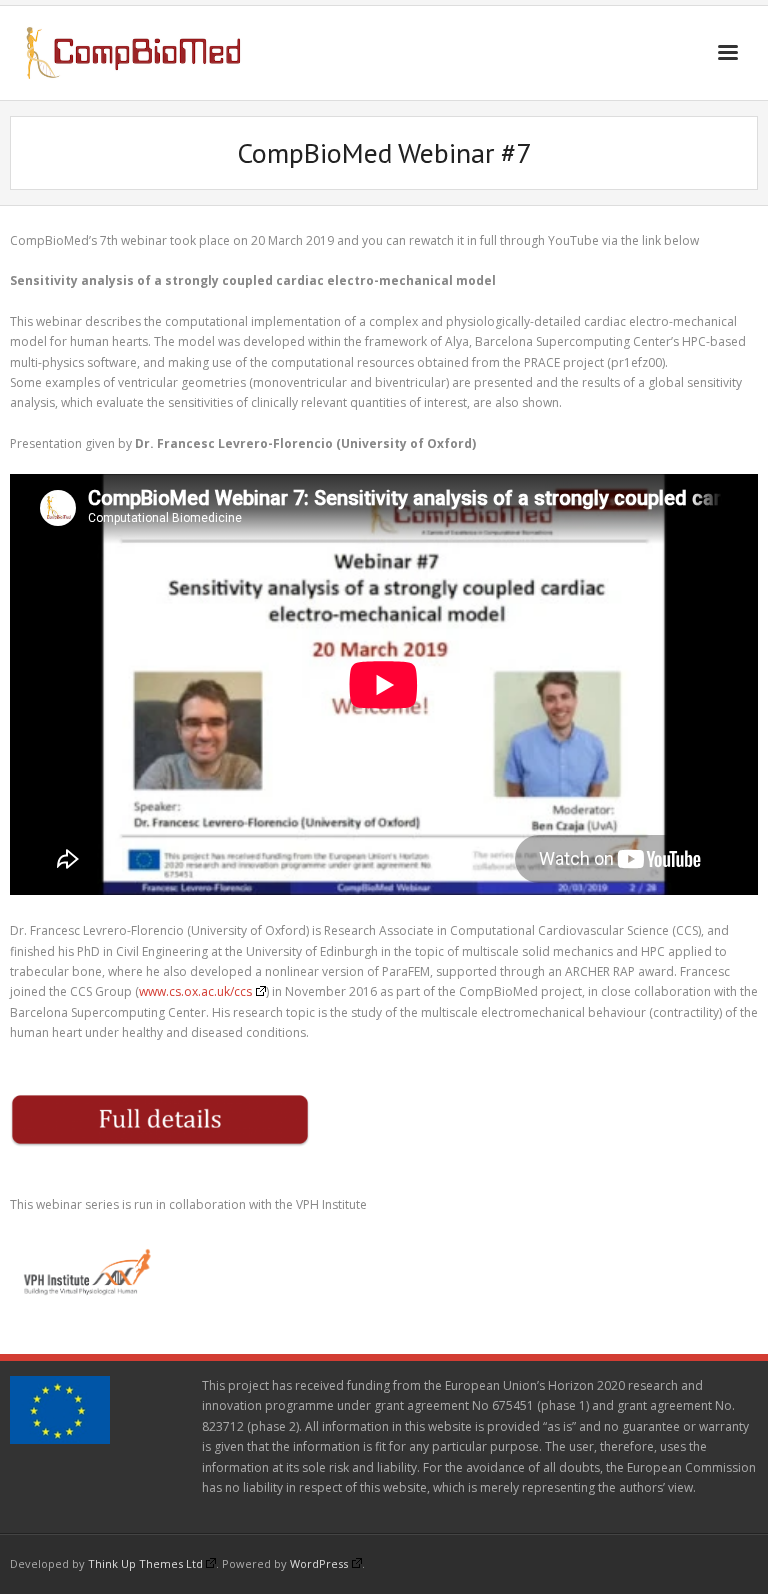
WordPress (319, 1563)
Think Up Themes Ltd (145, 1563)
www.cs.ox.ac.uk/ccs (195, 991)
